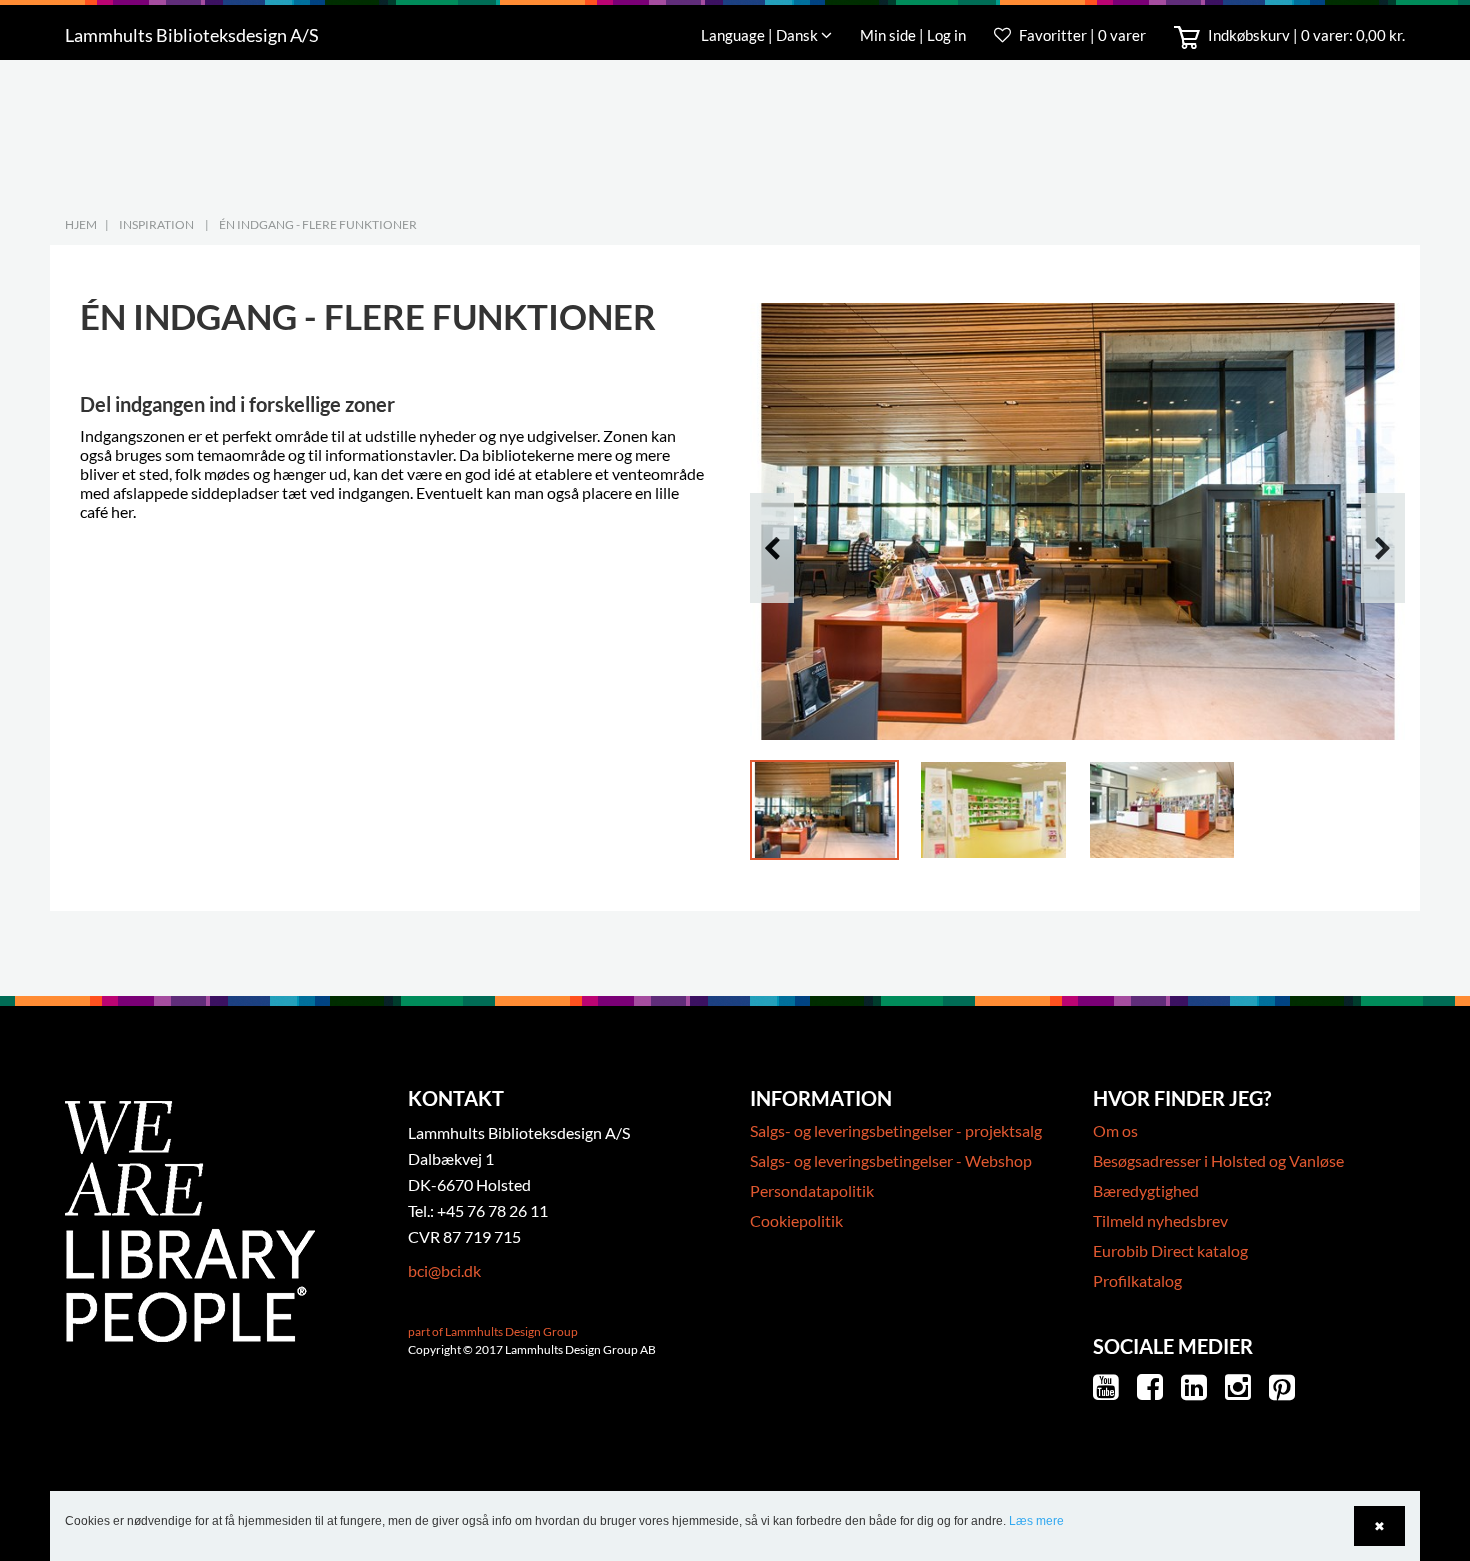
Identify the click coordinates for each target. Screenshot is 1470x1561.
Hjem (81, 224)
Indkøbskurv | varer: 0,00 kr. (1305, 35)
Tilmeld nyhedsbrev (1160, 1220)
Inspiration (156, 224)
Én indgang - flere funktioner (318, 224)
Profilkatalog (1137, 1280)
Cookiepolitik (796, 1220)
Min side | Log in (914, 35)
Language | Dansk (761, 35)
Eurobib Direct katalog (1170, 1250)
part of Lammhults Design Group (493, 1331)
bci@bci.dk (444, 1270)
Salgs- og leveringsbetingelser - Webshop (891, 1160)
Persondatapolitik (812, 1190)
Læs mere (1036, 1521)
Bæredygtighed (1146, 1190)
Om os (1115, 1130)
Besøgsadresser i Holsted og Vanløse (1218, 1160)
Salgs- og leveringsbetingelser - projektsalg (896, 1130)
